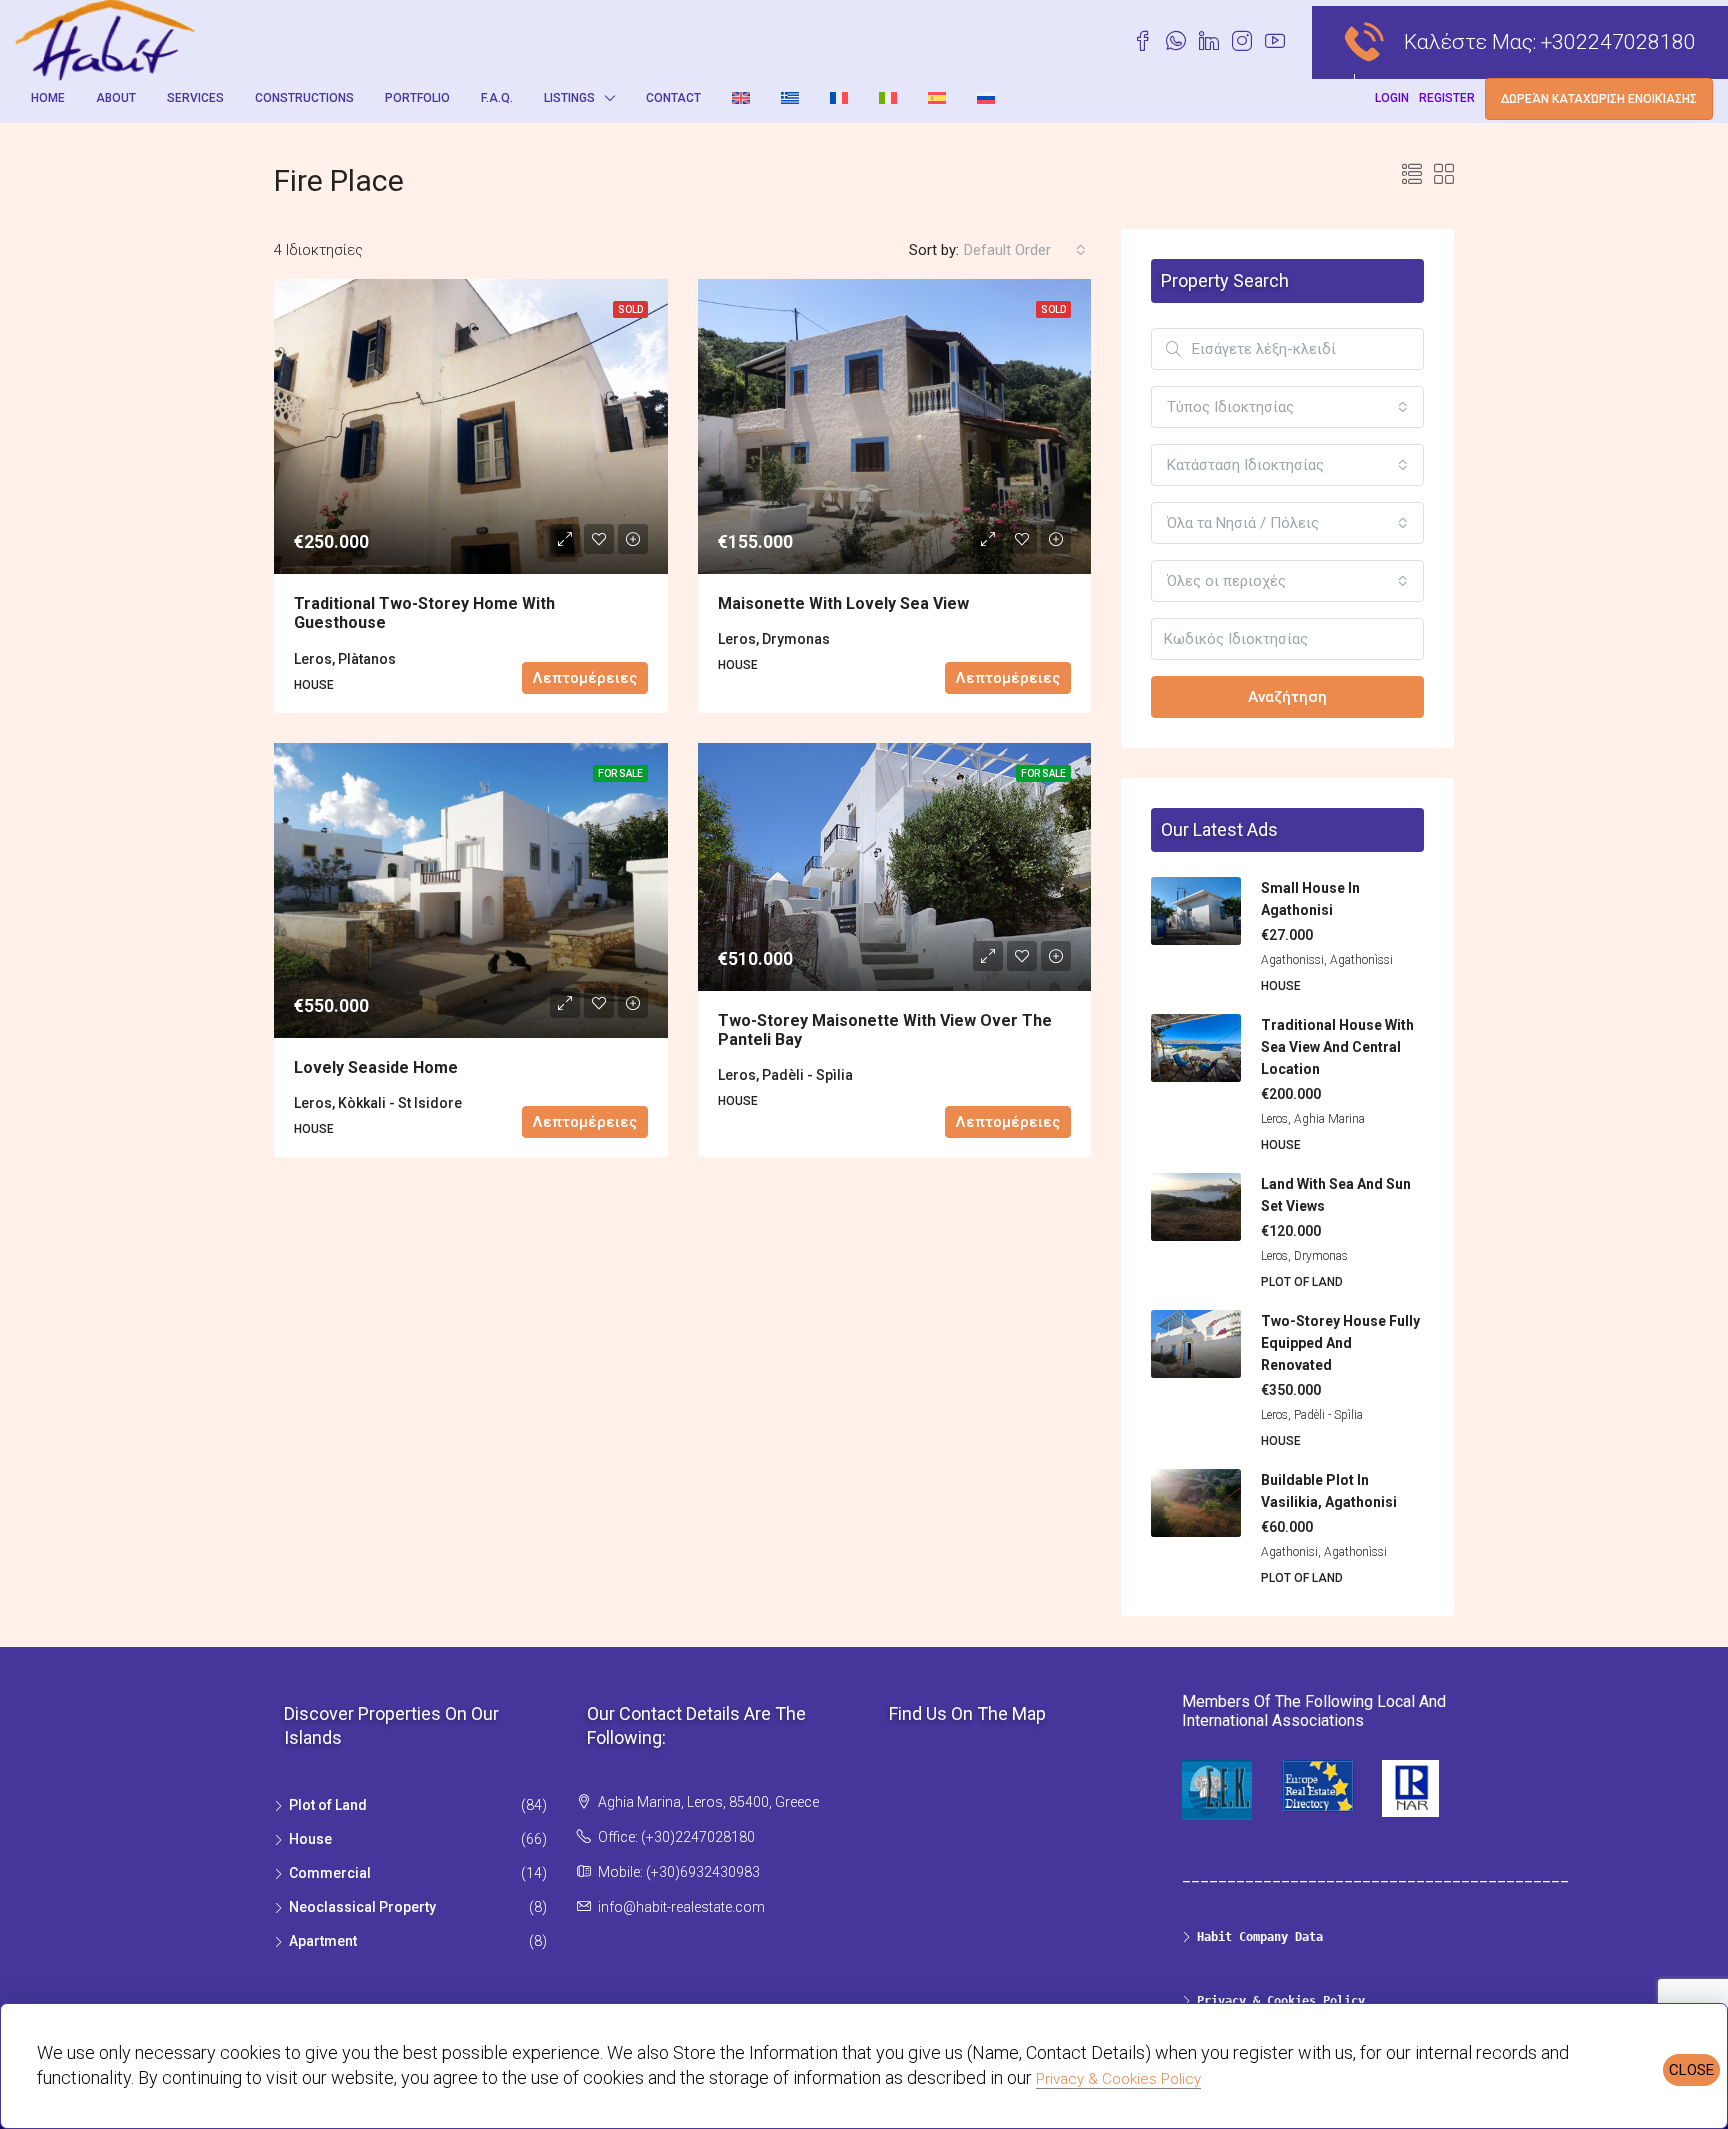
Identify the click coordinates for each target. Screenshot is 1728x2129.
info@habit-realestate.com (681, 1907)
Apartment (323, 1941)
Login (1392, 98)
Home (48, 98)
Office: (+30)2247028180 (676, 1837)
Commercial (330, 1873)
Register (1447, 98)
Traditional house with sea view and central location (1337, 1047)
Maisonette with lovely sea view (843, 603)
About (116, 98)
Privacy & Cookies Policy (1118, 2079)
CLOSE (1691, 2070)
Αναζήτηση (1287, 697)
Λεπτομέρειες (585, 678)
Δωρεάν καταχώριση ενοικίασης (1599, 99)
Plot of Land (328, 1805)
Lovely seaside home (376, 1067)
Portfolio (417, 98)
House (310, 1839)
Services (195, 98)
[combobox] (1025, 250)
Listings (569, 98)
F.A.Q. (497, 98)
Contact (673, 98)
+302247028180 (1618, 42)
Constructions (304, 98)
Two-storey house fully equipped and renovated (1340, 1343)
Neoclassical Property (362, 1907)
